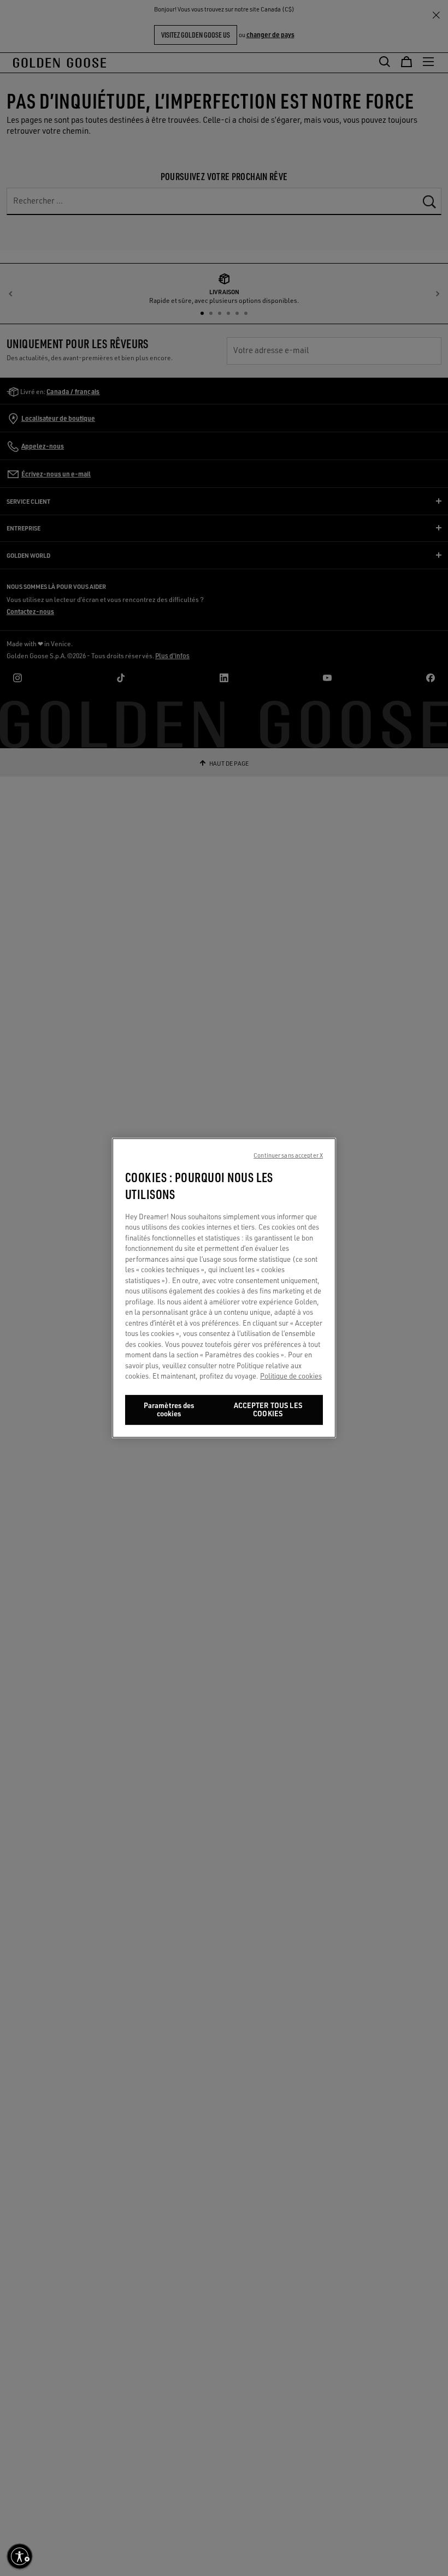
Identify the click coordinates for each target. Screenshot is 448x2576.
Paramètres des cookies (169, 1410)
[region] (224, 1288)
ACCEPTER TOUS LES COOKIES (268, 1410)
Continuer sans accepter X (288, 1155)
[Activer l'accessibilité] (20, 2556)
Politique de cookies (291, 1376)
